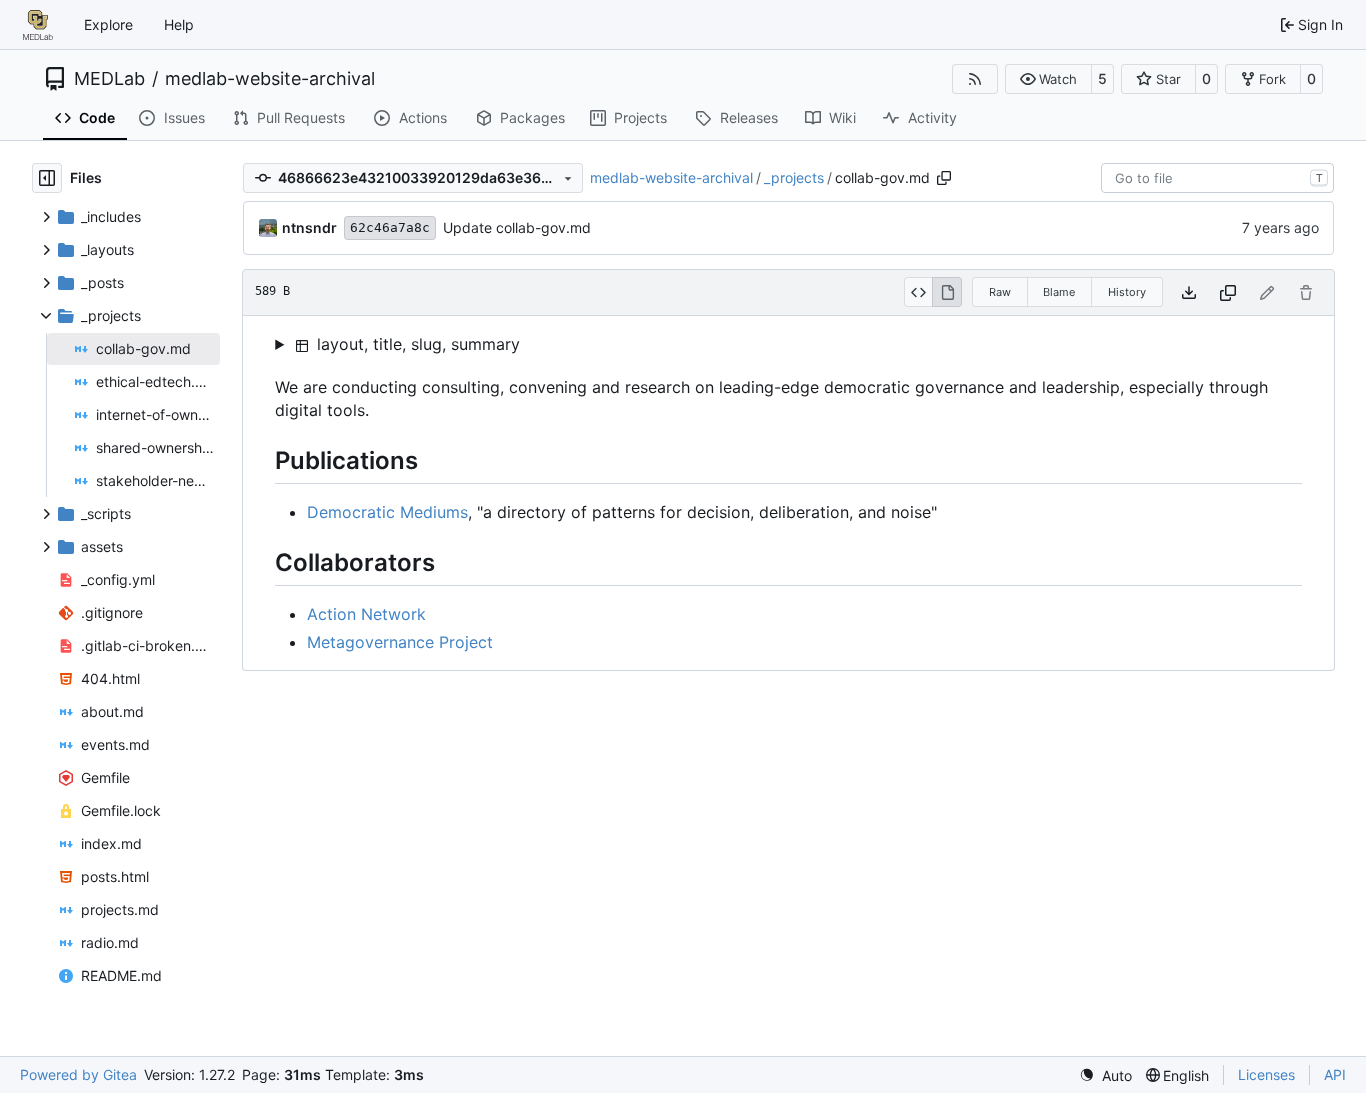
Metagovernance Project (400, 642)
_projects (794, 177)
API (1335, 1074)
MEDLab (109, 79)
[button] (1048, 79)
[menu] (1105, 1075)
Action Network (366, 614)
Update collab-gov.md (517, 227)
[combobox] (1217, 178)
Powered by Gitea (78, 1074)
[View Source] (918, 292)
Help (179, 24)
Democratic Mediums (387, 512)
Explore (108, 24)
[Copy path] (944, 178)
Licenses (1266, 1074)
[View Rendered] (947, 292)
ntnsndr (309, 227)
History (1127, 292)
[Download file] (1189, 292)
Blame (1059, 292)
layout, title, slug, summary (416, 344)
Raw (1000, 292)
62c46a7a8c (390, 227)
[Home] (38, 25)
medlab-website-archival (270, 79)
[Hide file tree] (47, 178)
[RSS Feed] (975, 79)
